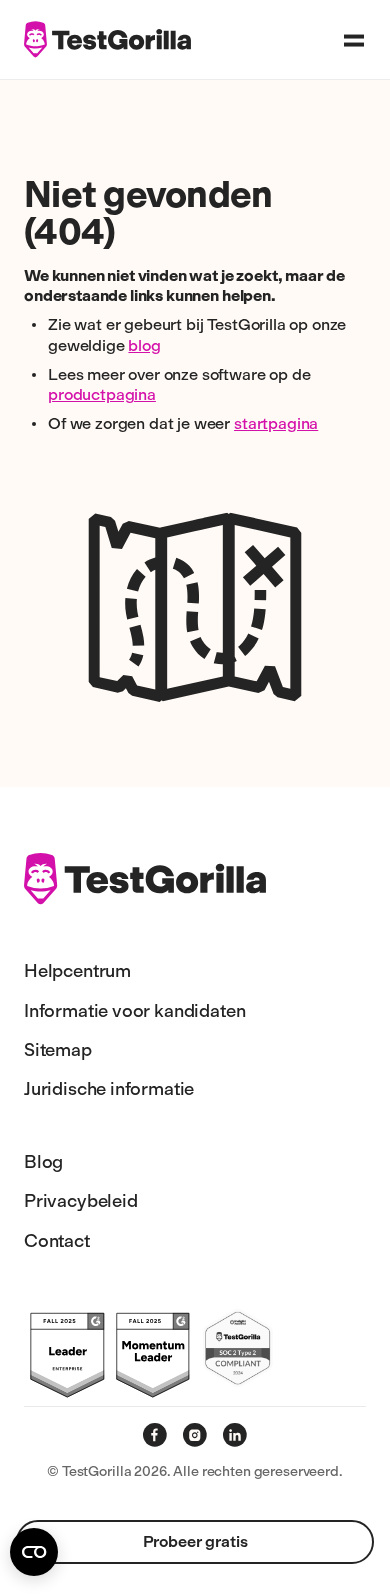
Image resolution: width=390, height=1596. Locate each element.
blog (144, 345)
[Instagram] (195, 1435)
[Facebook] (155, 1435)
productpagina (102, 394)
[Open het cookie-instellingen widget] (34, 1552)
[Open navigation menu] (354, 40)
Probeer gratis (195, 1541)
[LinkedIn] (235, 1435)
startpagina (276, 423)
